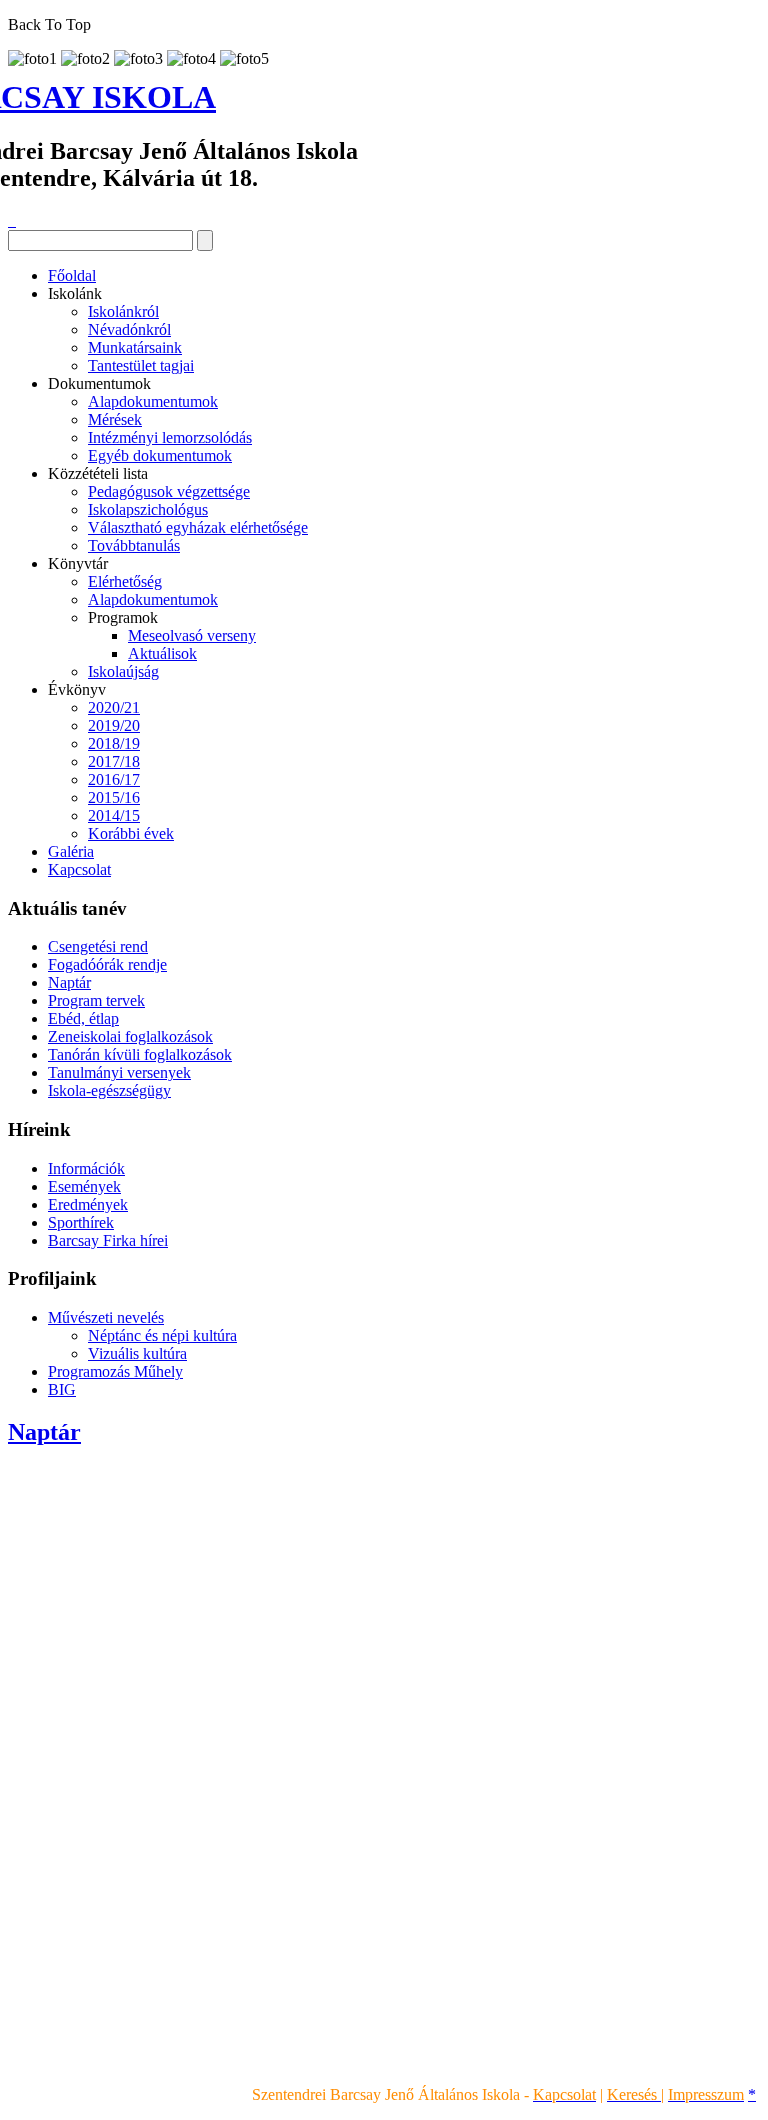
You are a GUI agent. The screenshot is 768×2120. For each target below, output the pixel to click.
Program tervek (96, 1000)
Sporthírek (81, 1222)
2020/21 (114, 707)
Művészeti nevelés (106, 1317)
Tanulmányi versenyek (119, 1072)
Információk (86, 1168)
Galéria (71, 851)
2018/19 (114, 743)
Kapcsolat (79, 869)
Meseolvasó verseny (192, 635)
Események (84, 1186)
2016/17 (114, 779)
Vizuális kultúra (137, 1353)
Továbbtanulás (134, 545)
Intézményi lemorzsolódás (170, 437)
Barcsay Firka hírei (108, 1240)
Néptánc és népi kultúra (162, 1335)
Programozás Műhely (115, 1371)
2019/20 (114, 725)
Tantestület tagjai (141, 365)
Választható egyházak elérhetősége (198, 527)
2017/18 (114, 761)
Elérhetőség (125, 581)
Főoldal (72, 275)
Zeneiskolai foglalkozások (130, 1036)
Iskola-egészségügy (109, 1090)
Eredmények (88, 1204)
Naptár (69, 982)
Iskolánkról (123, 311)
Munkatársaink (135, 347)
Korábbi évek (131, 833)
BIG (62, 1389)
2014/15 (114, 815)
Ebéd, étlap (83, 1018)
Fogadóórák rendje (107, 964)
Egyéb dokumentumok (160, 455)
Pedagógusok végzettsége (169, 491)
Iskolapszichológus (148, 509)
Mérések (115, 419)
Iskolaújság (123, 671)
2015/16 (114, 797)
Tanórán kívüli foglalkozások (140, 1054)
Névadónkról (129, 329)
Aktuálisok (162, 653)
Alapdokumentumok (153, 401)
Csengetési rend (98, 946)
